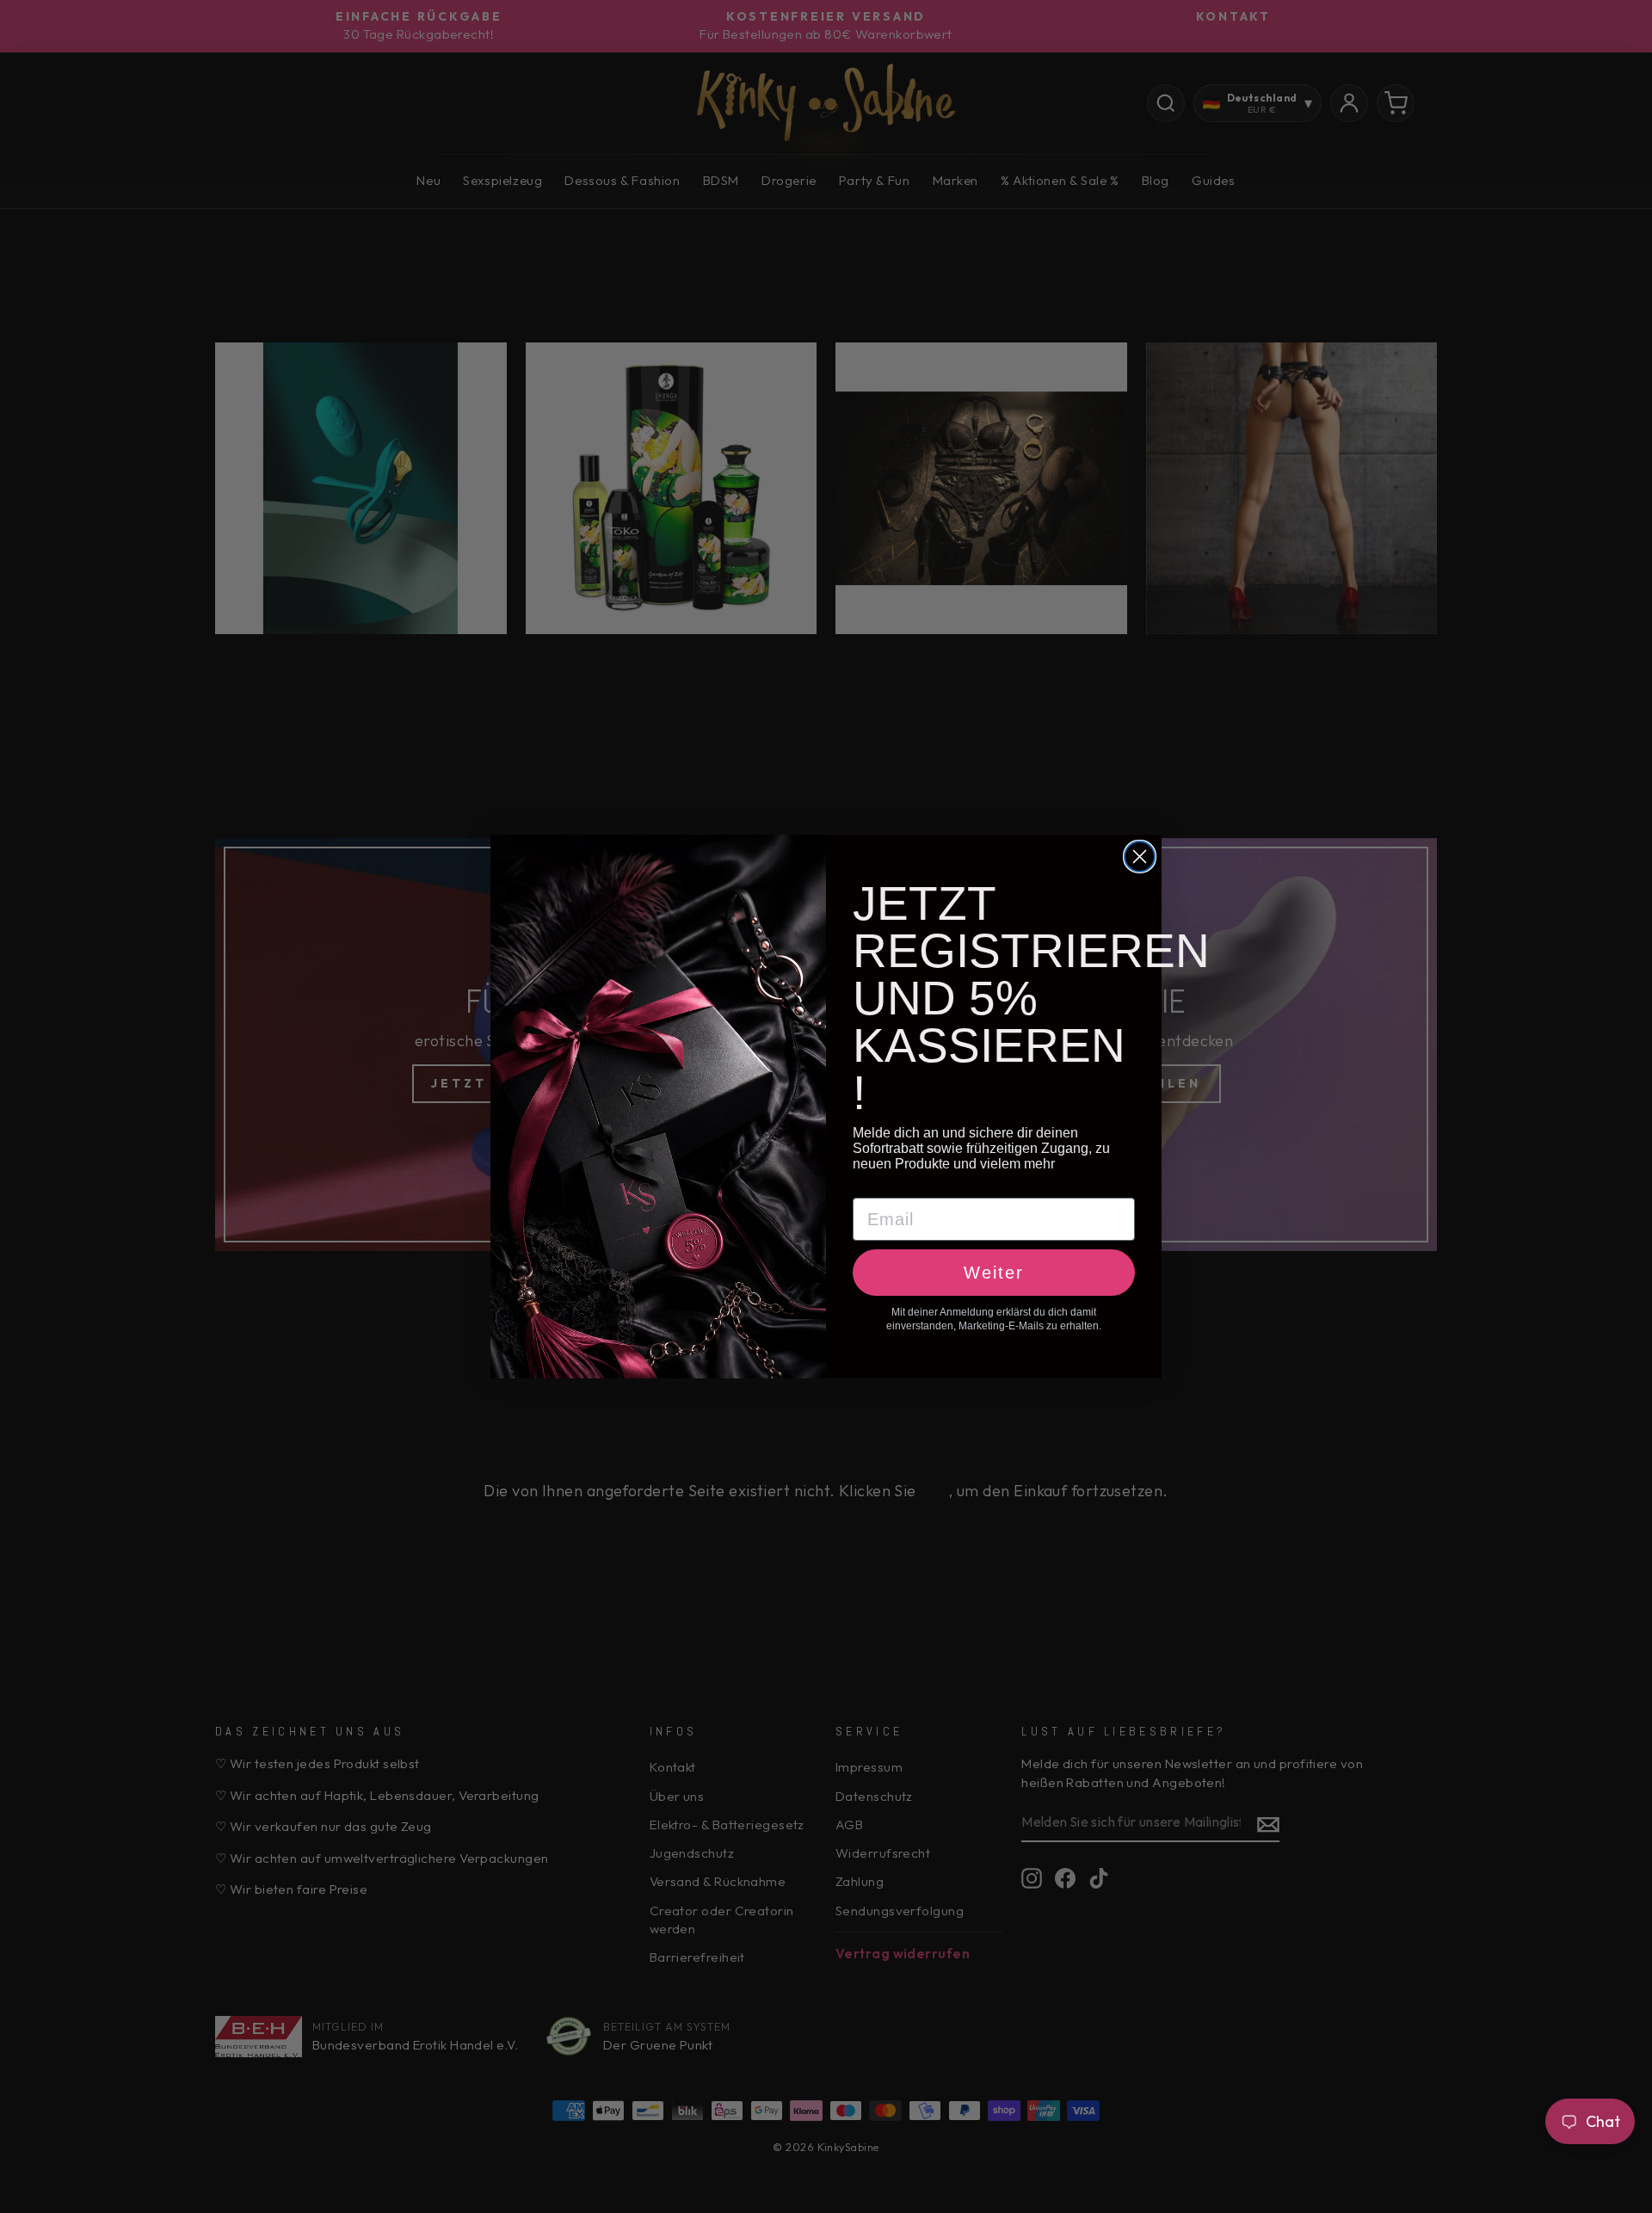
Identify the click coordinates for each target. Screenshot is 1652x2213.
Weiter (994, 1273)
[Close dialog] (1140, 857)
